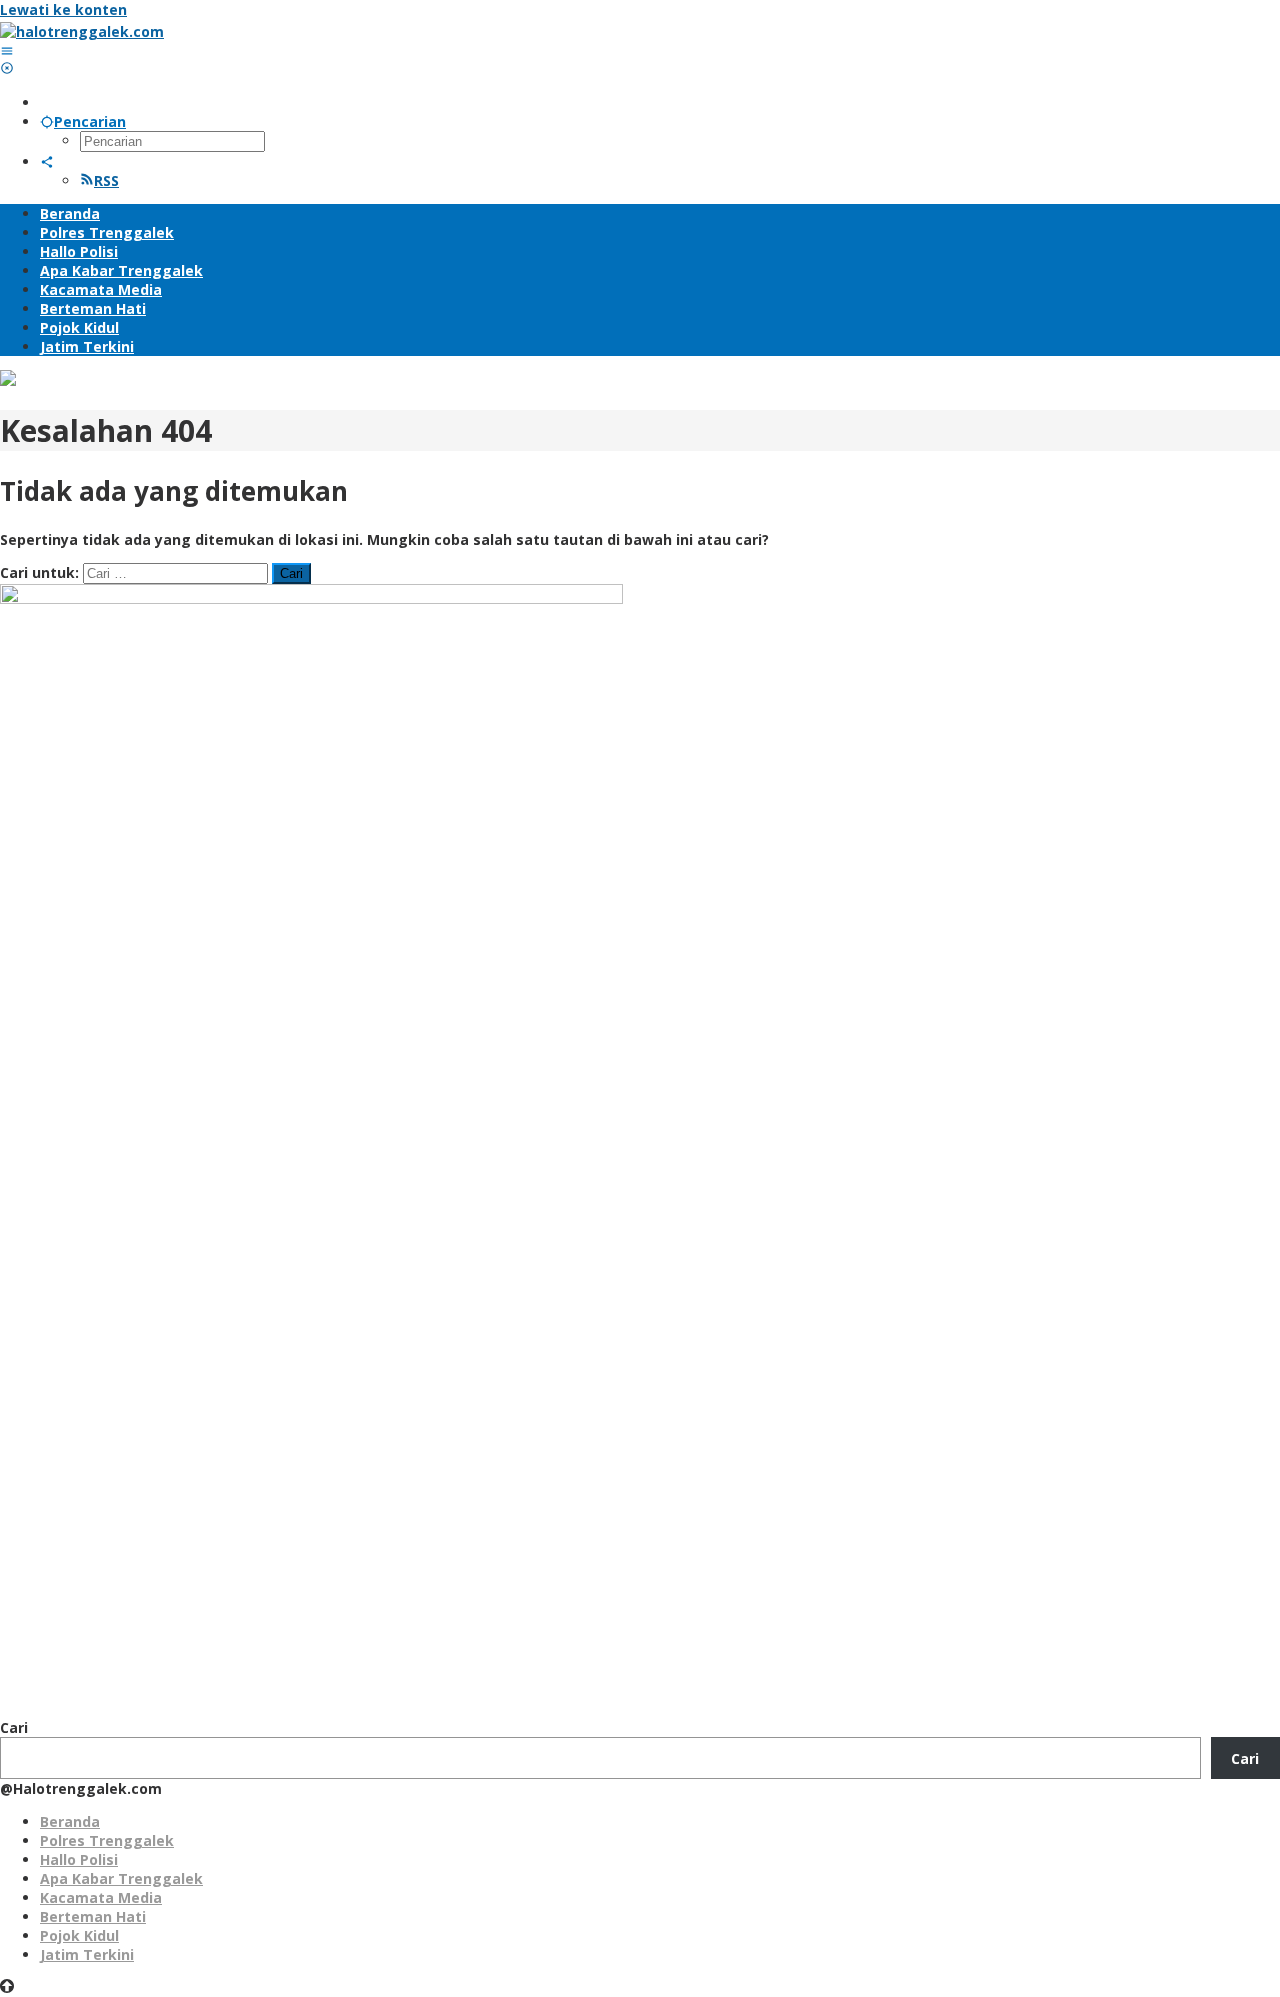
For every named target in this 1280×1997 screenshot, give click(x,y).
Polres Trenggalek (107, 1840)
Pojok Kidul (79, 1935)
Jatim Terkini (87, 1954)
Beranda (70, 1821)
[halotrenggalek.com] (82, 31)
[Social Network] (47, 161)
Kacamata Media (101, 1897)
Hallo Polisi (79, 1859)
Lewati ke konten (63, 9)
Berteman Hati (93, 1916)
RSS (106, 180)
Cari (14, 1727)
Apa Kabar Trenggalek (121, 1878)
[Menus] (7, 50)
